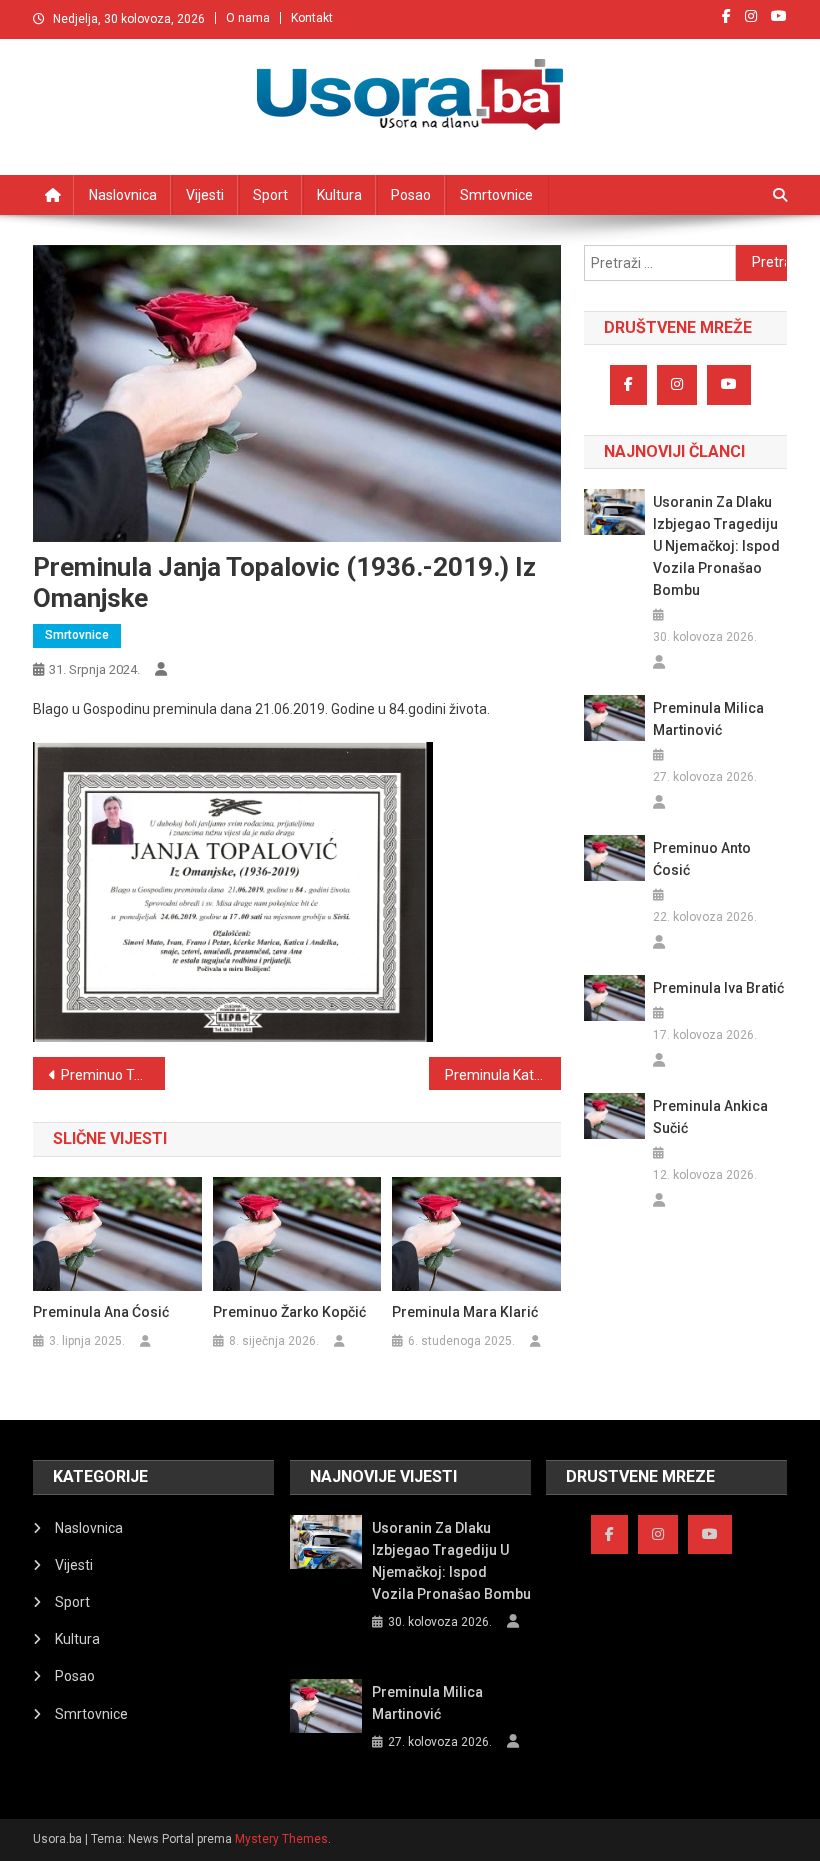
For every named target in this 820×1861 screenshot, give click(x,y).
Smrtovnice (496, 195)
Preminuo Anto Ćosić (702, 859)
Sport (270, 195)
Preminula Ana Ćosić (101, 1312)
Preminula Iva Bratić (718, 988)
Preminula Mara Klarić (465, 1312)
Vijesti (205, 195)
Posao (411, 195)
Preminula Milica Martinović (708, 719)
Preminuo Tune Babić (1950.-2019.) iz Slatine (113, 1075)
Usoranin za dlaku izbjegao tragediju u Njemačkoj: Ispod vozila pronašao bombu (716, 546)
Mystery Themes (281, 1839)
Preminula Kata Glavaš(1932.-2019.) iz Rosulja (503, 1075)
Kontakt (312, 18)
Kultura (339, 195)
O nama (248, 18)
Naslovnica (123, 195)
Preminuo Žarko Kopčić (289, 1312)
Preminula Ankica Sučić (710, 1117)
